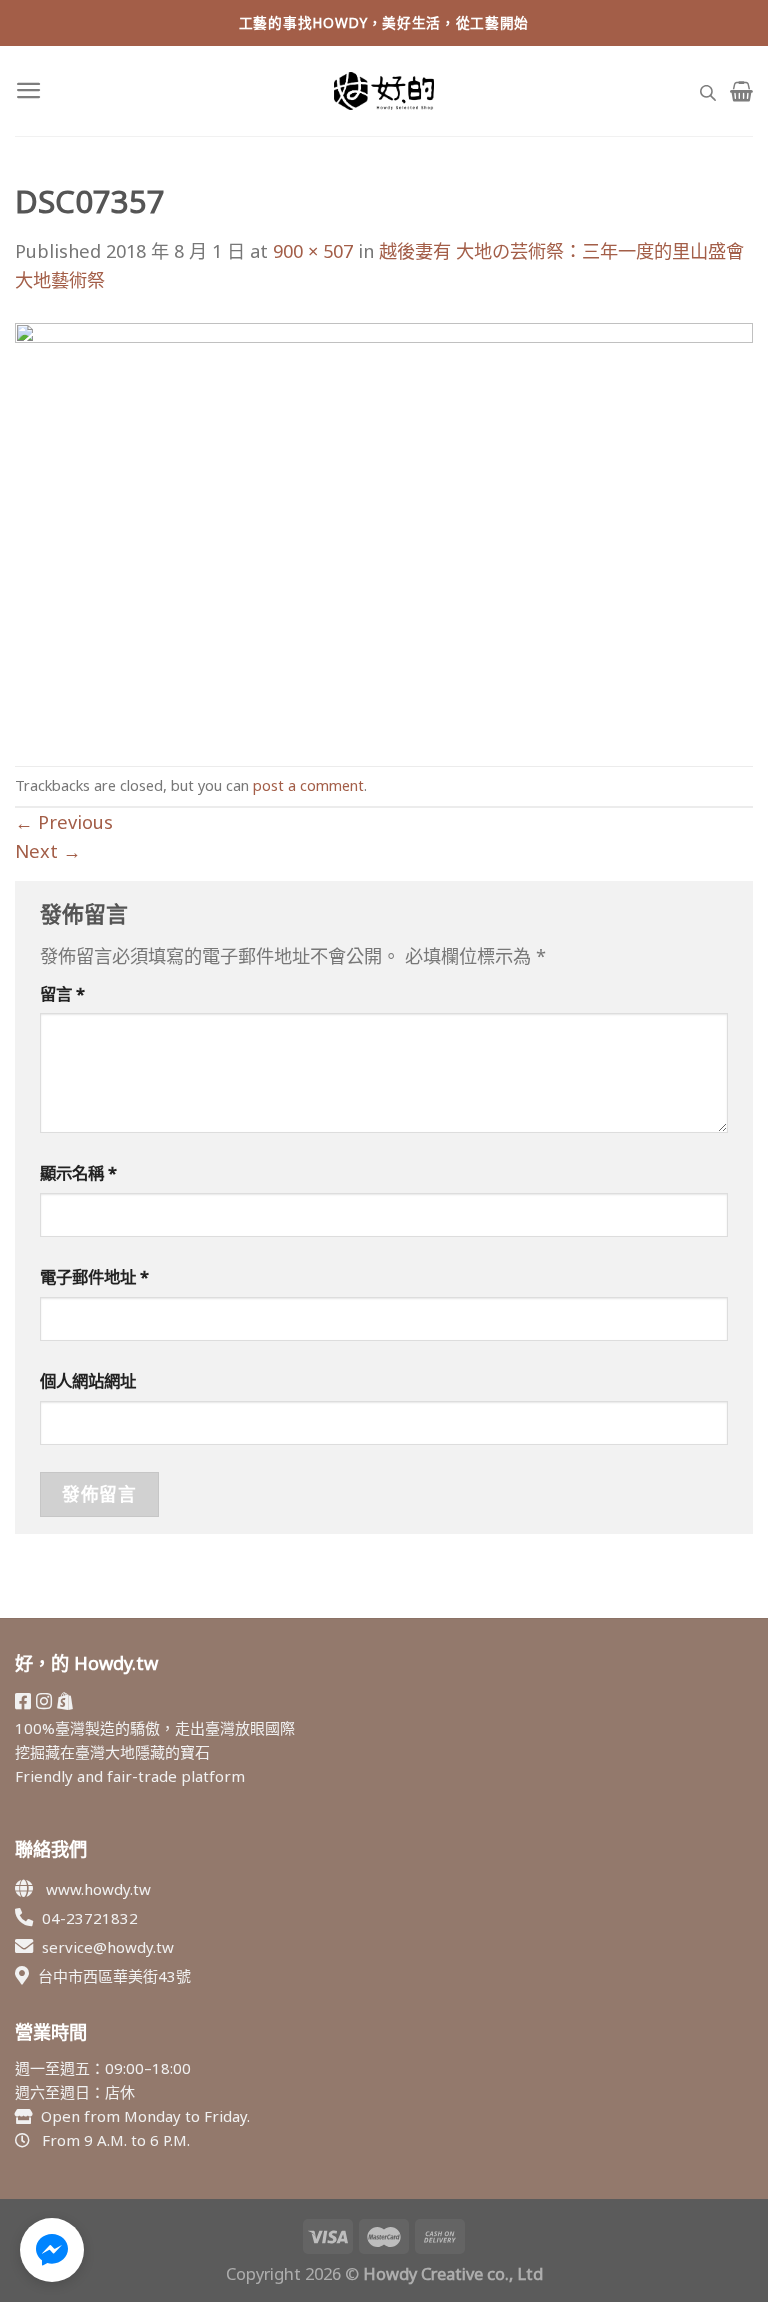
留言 (62, 993)
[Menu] (29, 90)
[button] (52, 2250)
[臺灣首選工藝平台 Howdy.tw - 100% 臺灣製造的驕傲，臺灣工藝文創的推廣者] (384, 91)
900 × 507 (313, 251)
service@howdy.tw (108, 1947)
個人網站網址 (88, 1380)
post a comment (308, 785)
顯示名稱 (78, 1172)
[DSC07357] (384, 528)
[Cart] (741, 91)
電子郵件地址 (94, 1276)
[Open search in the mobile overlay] (708, 91)
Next (48, 851)
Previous (64, 822)
